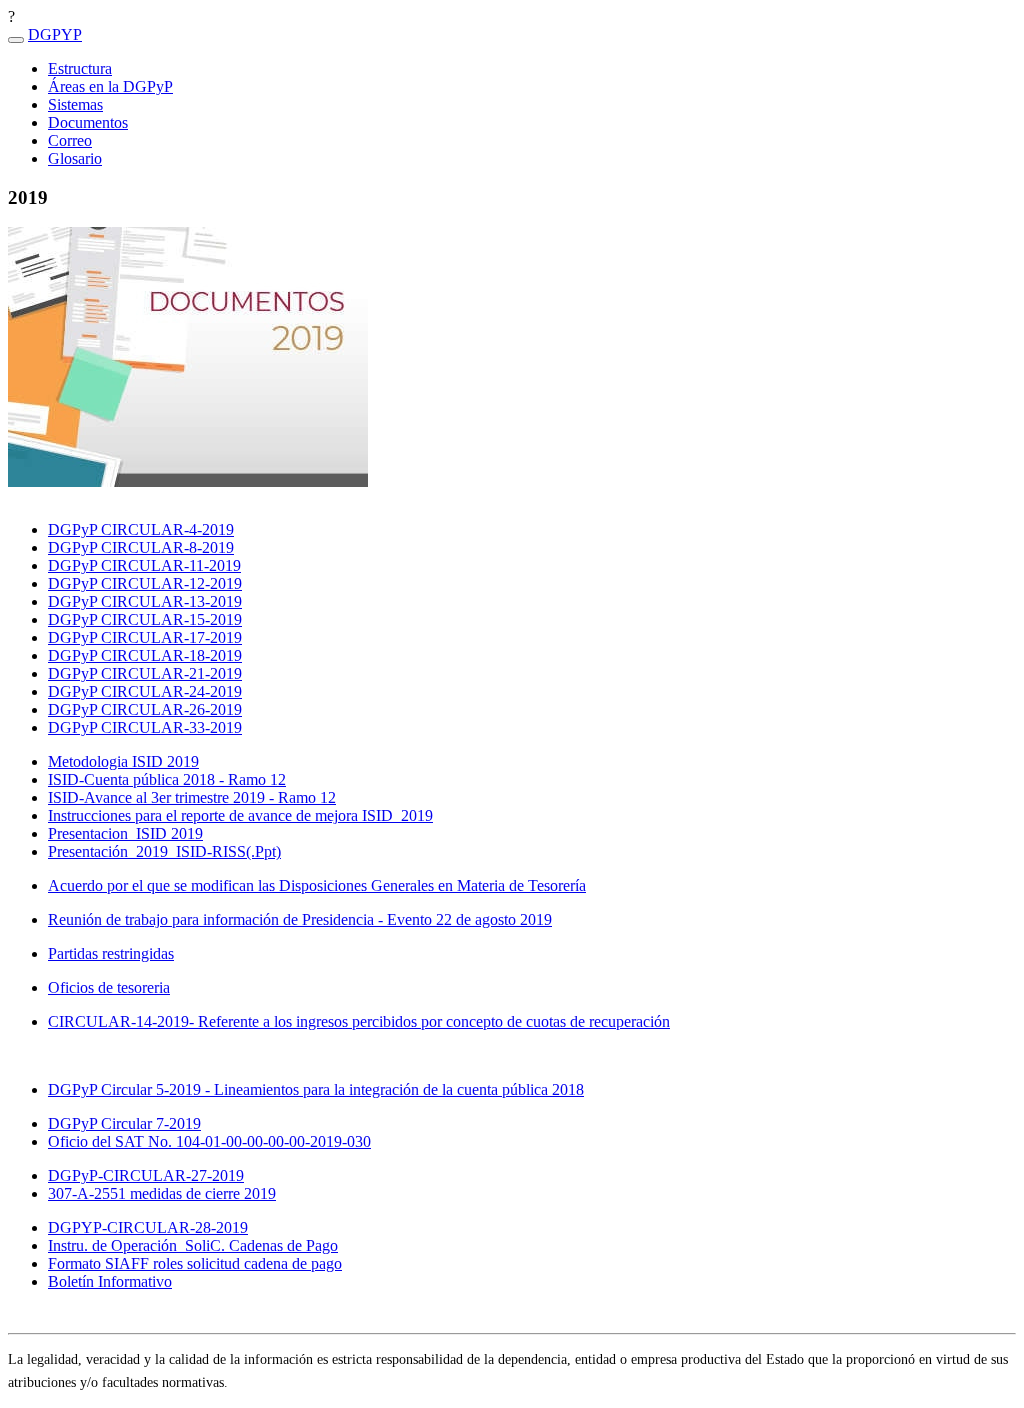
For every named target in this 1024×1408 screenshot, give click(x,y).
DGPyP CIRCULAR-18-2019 (145, 655)
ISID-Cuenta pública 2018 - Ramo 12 (167, 779)
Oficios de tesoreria (109, 987)
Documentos (88, 122)
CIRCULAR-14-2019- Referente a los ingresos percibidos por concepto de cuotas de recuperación (359, 1021)
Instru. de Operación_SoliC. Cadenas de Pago (193, 1245)
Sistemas (75, 104)
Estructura (80, 68)
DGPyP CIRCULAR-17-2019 (145, 637)
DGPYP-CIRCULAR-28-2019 (148, 1227)
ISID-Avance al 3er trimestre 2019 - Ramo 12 (192, 797)
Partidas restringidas (111, 953)
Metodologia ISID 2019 (123, 761)
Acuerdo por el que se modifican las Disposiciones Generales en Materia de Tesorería (317, 885)
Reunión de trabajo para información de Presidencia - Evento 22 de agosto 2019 (300, 919)
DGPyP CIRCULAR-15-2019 (145, 619)
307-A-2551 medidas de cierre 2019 (162, 1193)
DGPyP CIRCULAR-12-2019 (145, 583)
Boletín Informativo (110, 1281)
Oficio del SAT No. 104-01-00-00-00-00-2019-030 (209, 1141)
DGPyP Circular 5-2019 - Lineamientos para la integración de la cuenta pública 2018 (316, 1089)
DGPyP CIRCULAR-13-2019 (145, 601)
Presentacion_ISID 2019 (125, 833)
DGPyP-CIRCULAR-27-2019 (146, 1175)
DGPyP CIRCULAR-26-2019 (145, 709)
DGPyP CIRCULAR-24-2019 (145, 691)
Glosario (75, 158)
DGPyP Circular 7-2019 (124, 1123)
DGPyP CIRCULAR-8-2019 (141, 547)
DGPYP (55, 34)
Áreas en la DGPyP (110, 86)
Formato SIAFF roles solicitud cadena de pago (195, 1263)
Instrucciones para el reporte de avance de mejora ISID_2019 (240, 815)
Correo (70, 140)
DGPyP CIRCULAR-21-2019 (145, 673)
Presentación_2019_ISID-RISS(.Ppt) (164, 851)
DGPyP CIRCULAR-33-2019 (145, 727)
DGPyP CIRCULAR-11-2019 (144, 565)
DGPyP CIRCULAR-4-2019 (141, 529)
